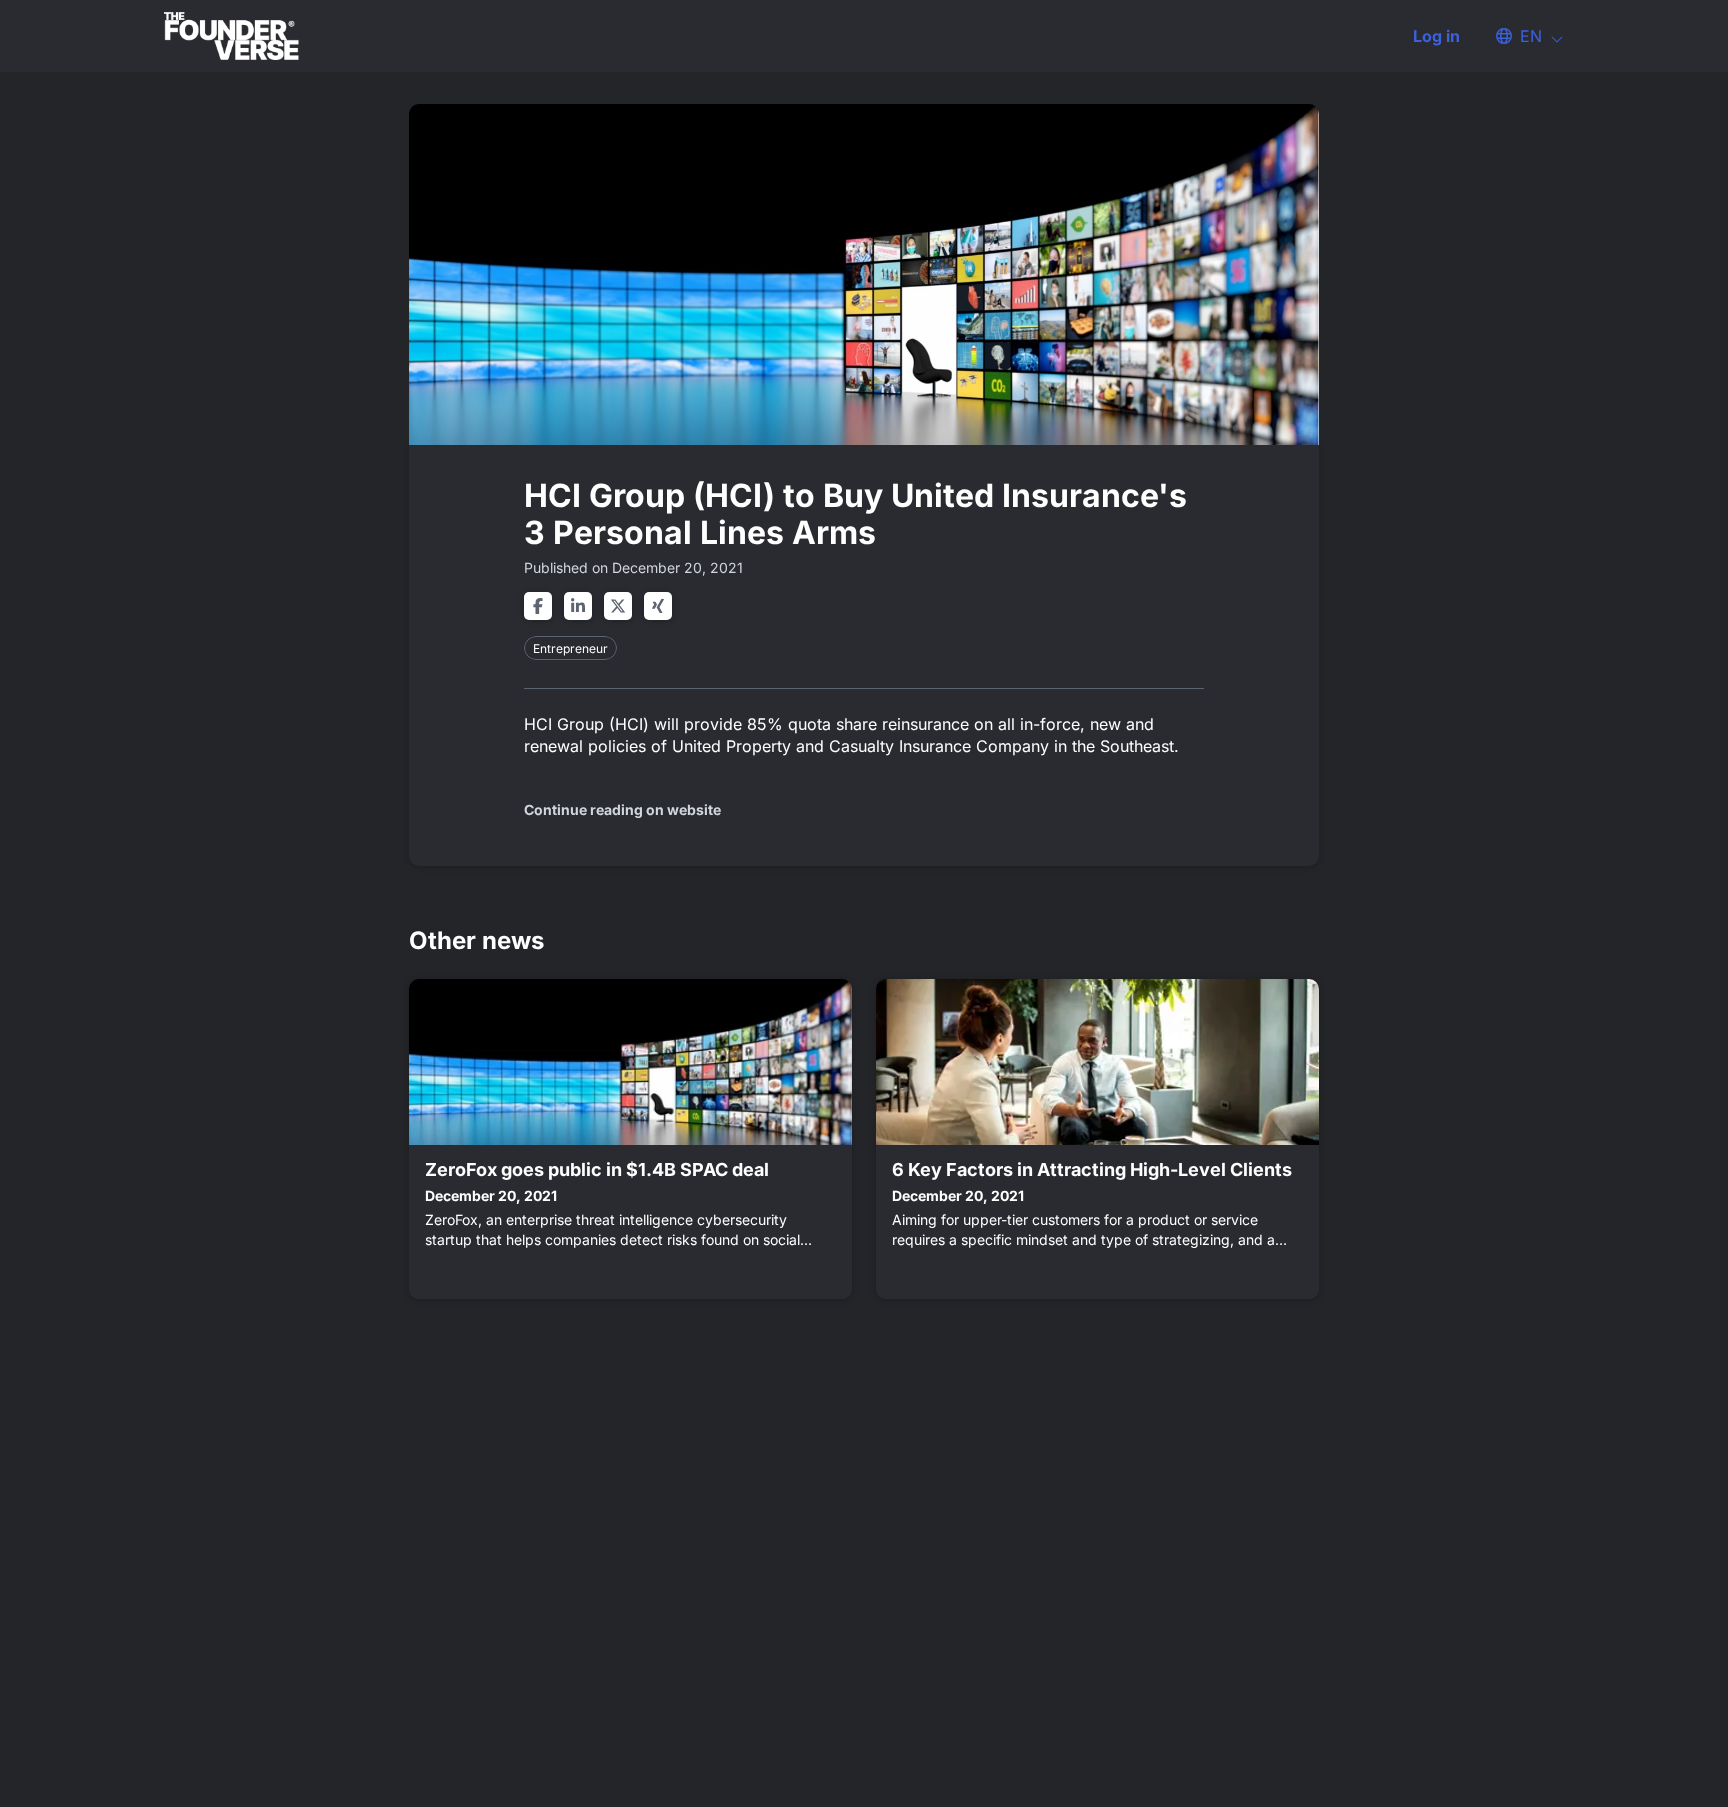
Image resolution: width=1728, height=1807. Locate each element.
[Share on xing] (658, 606)
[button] (1520, 36)
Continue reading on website (622, 809)
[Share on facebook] (538, 606)
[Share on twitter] (618, 606)
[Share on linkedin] (578, 606)
